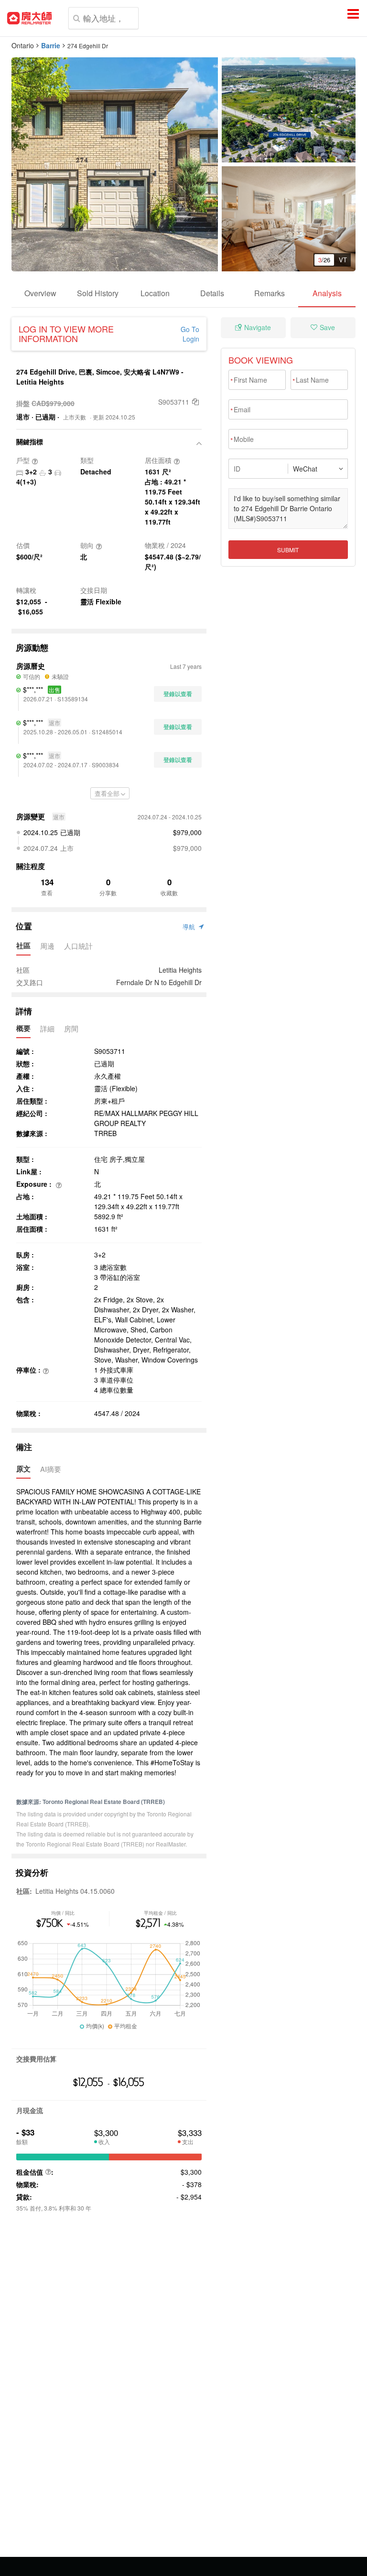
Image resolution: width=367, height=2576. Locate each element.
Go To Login (190, 334)
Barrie (51, 45)
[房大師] (29, 18)
